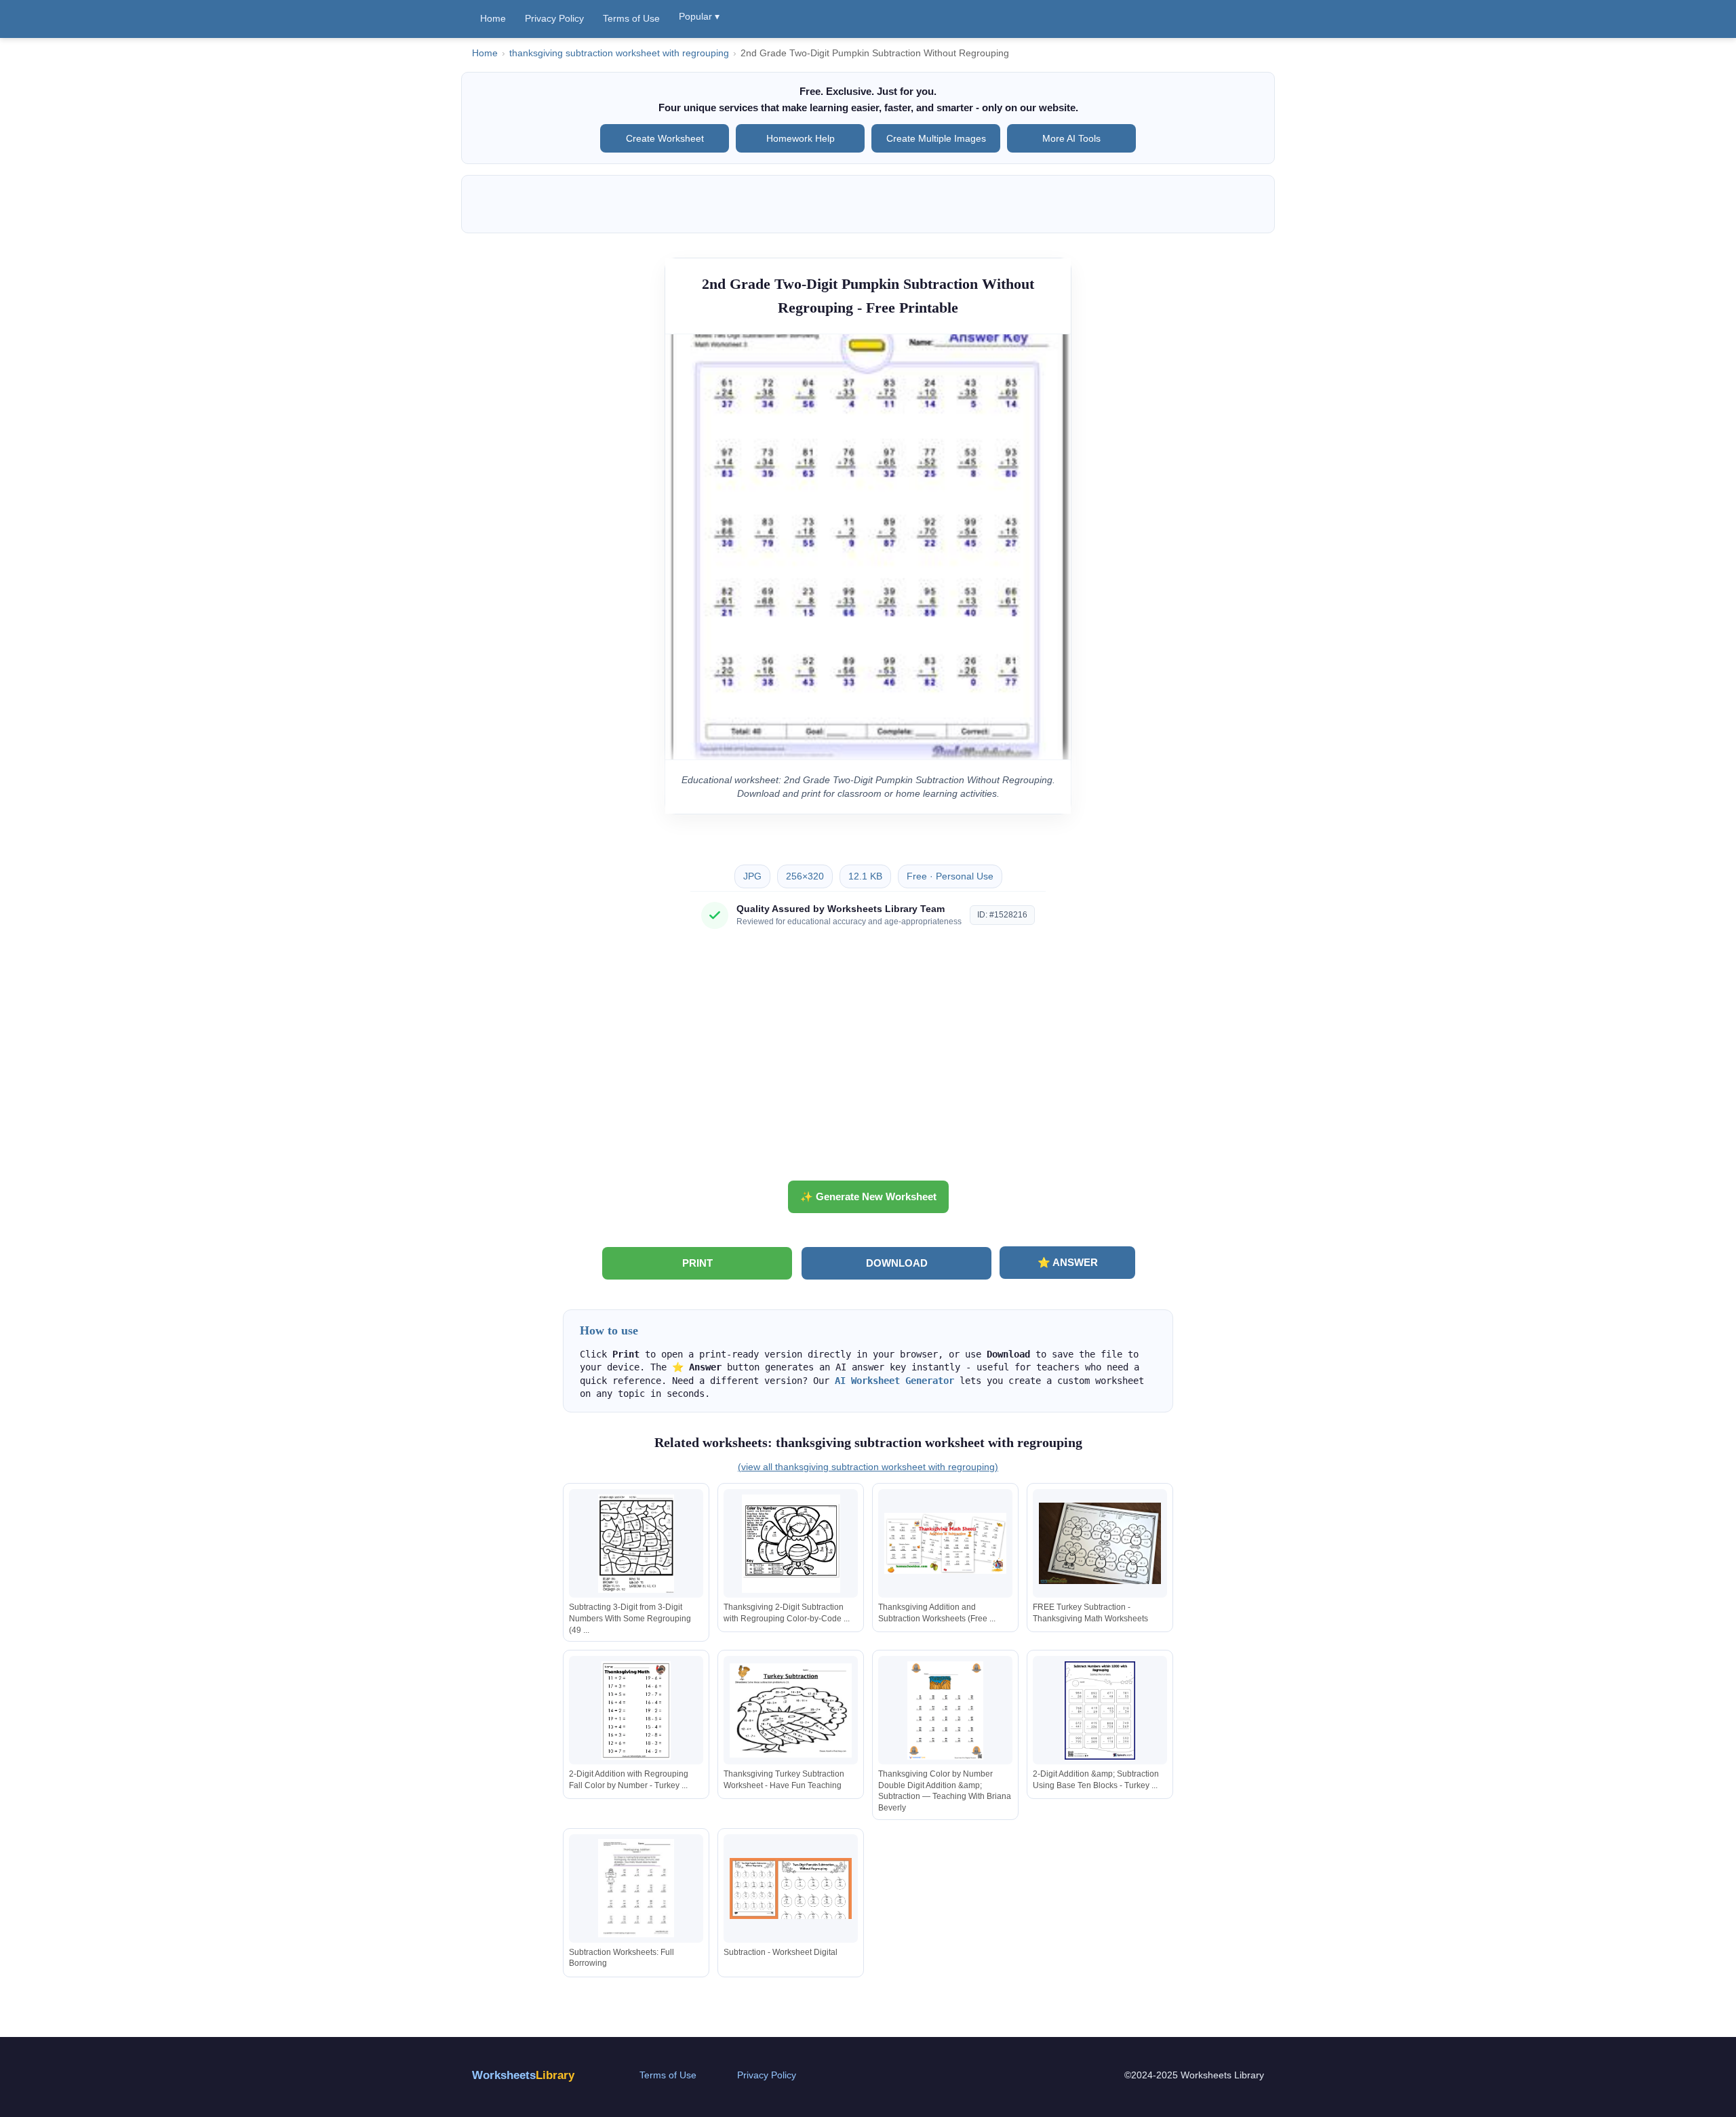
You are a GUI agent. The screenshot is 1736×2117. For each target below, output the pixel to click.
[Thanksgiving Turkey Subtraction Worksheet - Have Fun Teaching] (791, 1710)
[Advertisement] (868, 1060)
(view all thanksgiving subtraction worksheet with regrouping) (868, 1467)
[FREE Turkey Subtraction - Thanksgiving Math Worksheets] (1100, 1544)
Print (697, 1263)
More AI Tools (1071, 138)
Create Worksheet (665, 138)
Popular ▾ (699, 16)
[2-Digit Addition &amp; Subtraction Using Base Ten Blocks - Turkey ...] (1100, 1710)
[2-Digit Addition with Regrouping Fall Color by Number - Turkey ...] (636, 1710)
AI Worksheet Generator (894, 1381)
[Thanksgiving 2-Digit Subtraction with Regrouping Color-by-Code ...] (791, 1544)
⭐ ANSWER (1068, 1262)
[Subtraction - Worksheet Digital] (791, 1888)
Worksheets (523, 2075)
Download (897, 1263)
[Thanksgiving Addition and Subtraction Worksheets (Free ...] (945, 1544)
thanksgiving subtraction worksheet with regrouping (619, 53)
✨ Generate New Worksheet (868, 1196)
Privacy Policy (554, 18)
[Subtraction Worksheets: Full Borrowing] (636, 1888)
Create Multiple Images (936, 138)
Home (493, 18)
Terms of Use (631, 18)
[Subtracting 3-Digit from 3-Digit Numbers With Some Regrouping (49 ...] (636, 1544)
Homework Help (801, 138)
